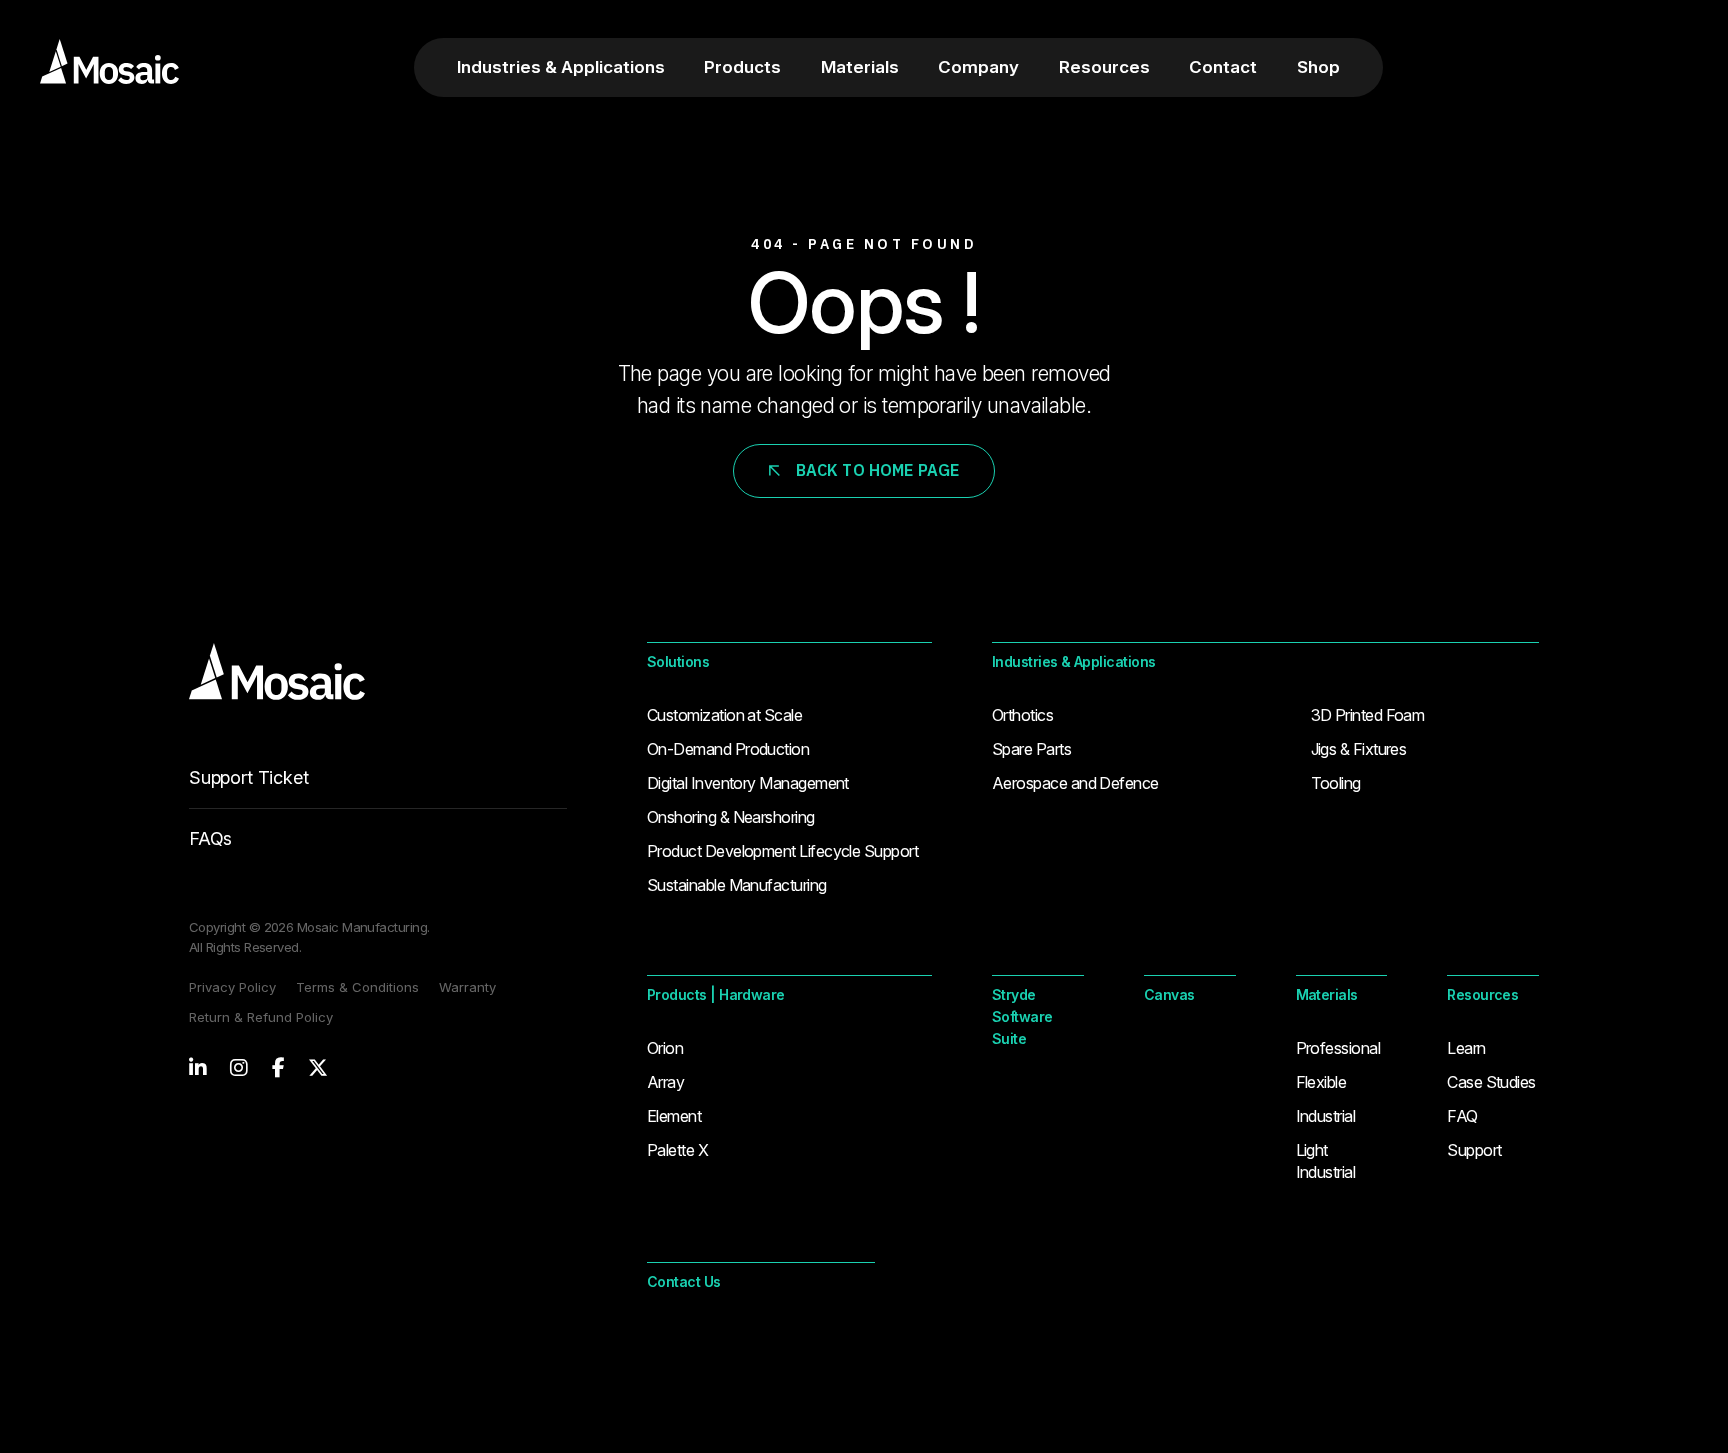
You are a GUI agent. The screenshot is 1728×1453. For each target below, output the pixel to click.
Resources (1104, 67)
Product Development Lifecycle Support (782, 851)
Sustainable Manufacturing (737, 885)
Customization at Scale (724, 715)
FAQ (1462, 1116)
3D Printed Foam (1368, 715)
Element (674, 1116)
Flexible (1321, 1082)
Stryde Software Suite (1022, 1016)
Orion (665, 1048)
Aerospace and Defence (1075, 783)
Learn (1466, 1048)
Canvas (1169, 994)
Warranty (467, 987)
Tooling (1336, 783)
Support (1474, 1150)
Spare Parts (1031, 749)
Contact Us (684, 1281)
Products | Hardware (716, 994)
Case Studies (1491, 1082)
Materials (860, 67)
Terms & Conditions (357, 987)
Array (665, 1082)
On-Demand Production (728, 749)
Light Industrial (1326, 1161)
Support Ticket (248, 777)
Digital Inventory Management (748, 783)
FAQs (210, 838)
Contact (1223, 67)
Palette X (677, 1150)
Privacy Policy (232, 987)
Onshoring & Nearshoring (731, 817)
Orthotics (1022, 715)
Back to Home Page (878, 470)
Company (978, 67)
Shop (1318, 67)
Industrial (1326, 1116)
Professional (1338, 1048)
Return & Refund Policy (261, 1017)
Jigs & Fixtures (1359, 749)
